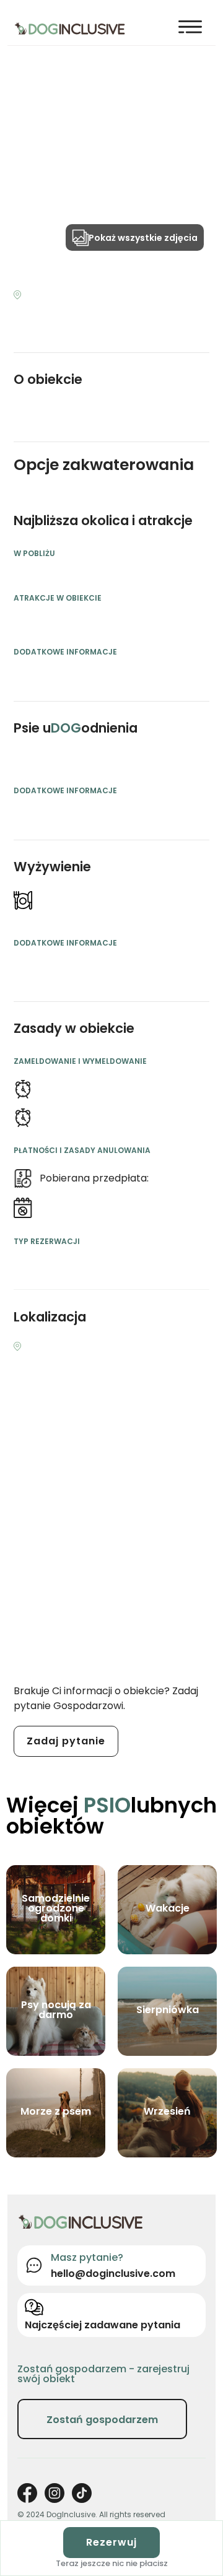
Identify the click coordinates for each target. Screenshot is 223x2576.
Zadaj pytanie (66, 1741)
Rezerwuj (111, 2542)
